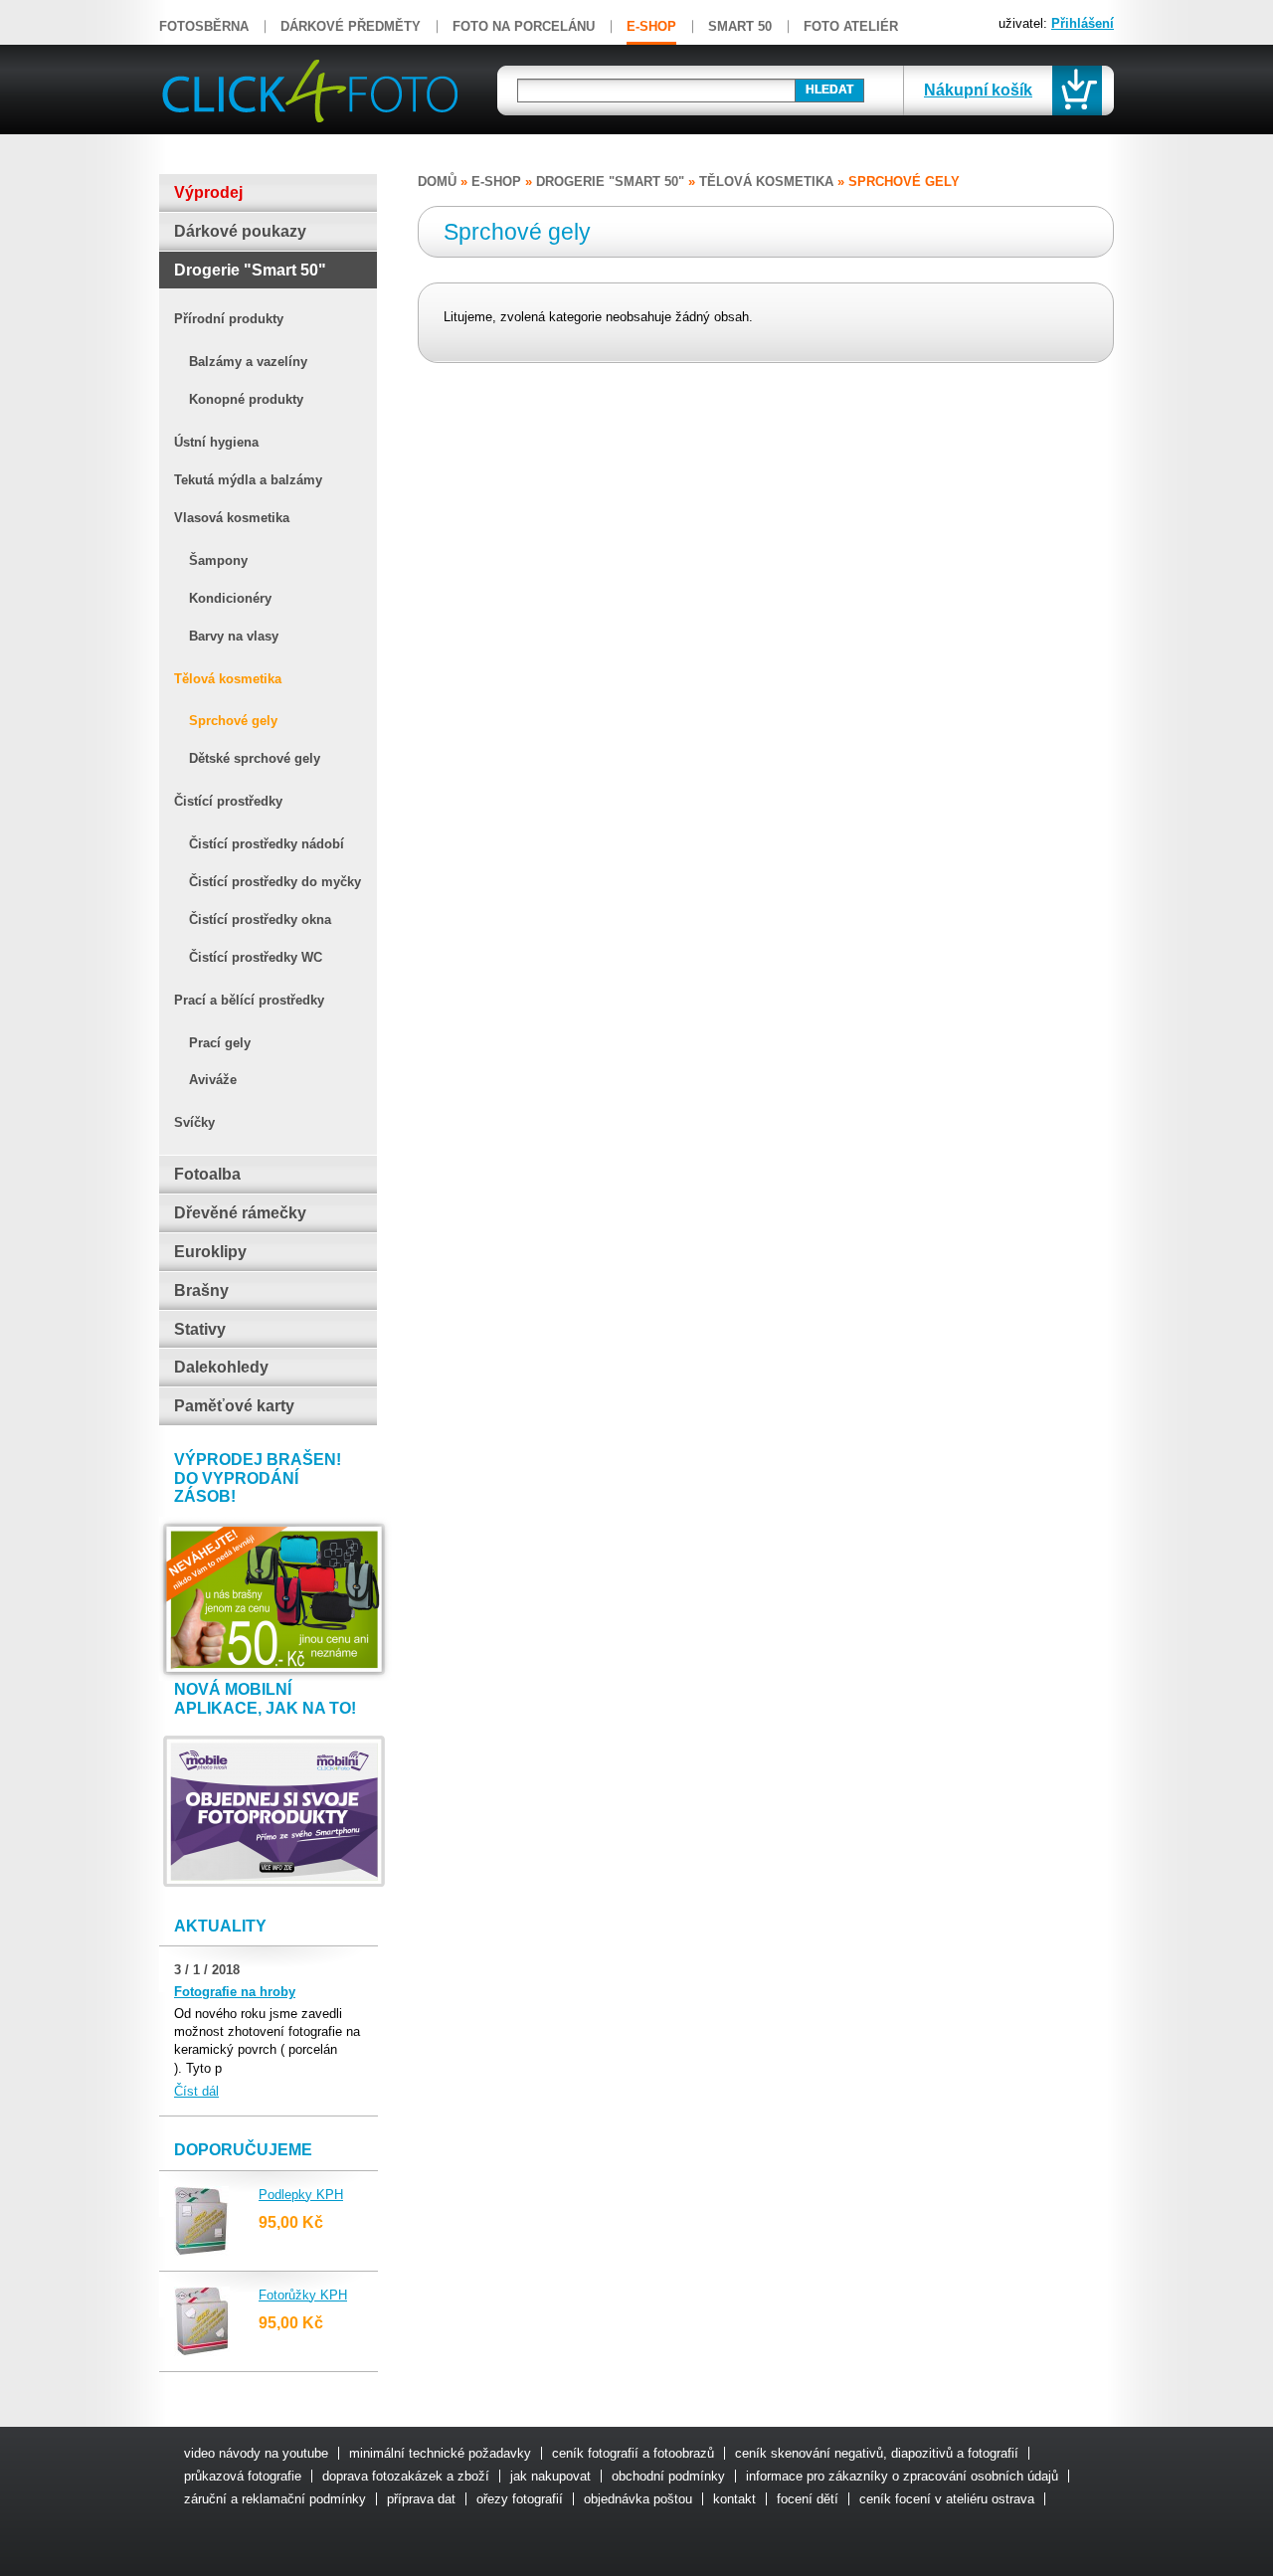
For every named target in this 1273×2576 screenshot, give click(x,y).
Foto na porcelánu (524, 26)
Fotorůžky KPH (303, 2295)
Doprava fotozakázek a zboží (406, 2476)
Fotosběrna (204, 26)
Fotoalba (207, 1174)
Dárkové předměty (351, 26)
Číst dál (196, 2091)
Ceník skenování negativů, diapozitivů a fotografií (877, 2453)
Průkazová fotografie (243, 2476)
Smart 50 (740, 26)
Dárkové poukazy (240, 231)
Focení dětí (808, 2499)
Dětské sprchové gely (255, 758)
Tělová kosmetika (228, 679)
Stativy (200, 1329)
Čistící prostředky (228, 801)
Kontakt (734, 2499)
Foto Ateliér (851, 26)
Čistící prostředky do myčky (275, 882)
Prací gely (220, 1043)
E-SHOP (651, 26)
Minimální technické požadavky (440, 2453)
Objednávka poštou (638, 2499)
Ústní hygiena (216, 442)
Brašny (201, 1290)
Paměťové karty (234, 1406)
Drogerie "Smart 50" (250, 270)
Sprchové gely (233, 721)
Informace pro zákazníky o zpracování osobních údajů (902, 2476)
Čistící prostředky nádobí (267, 844)
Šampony (218, 560)
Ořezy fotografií (520, 2499)
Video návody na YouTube (256, 2453)
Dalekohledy (221, 1367)
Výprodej (208, 192)
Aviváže (213, 1080)
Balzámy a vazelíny (248, 362)
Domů (437, 182)
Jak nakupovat (550, 2476)
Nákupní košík (978, 90)
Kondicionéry (230, 598)
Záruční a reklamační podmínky (275, 2499)
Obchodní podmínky (668, 2476)
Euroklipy (210, 1252)
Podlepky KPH (301, 2195)
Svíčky (194, 1122)
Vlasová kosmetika (232, 518)
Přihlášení (1083, 23)
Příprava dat (421, 2499)
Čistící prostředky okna (260, 920)
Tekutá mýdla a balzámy (248, 480)
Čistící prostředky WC (256, 957)
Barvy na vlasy (234, 636)
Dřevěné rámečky (240, 1213)
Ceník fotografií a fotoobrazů (633, 2453)
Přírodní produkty (229, 319)
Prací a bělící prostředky (249, 1000)
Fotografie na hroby (235, 1992)
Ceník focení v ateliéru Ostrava (947, 2499)
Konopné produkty (246, 399)
